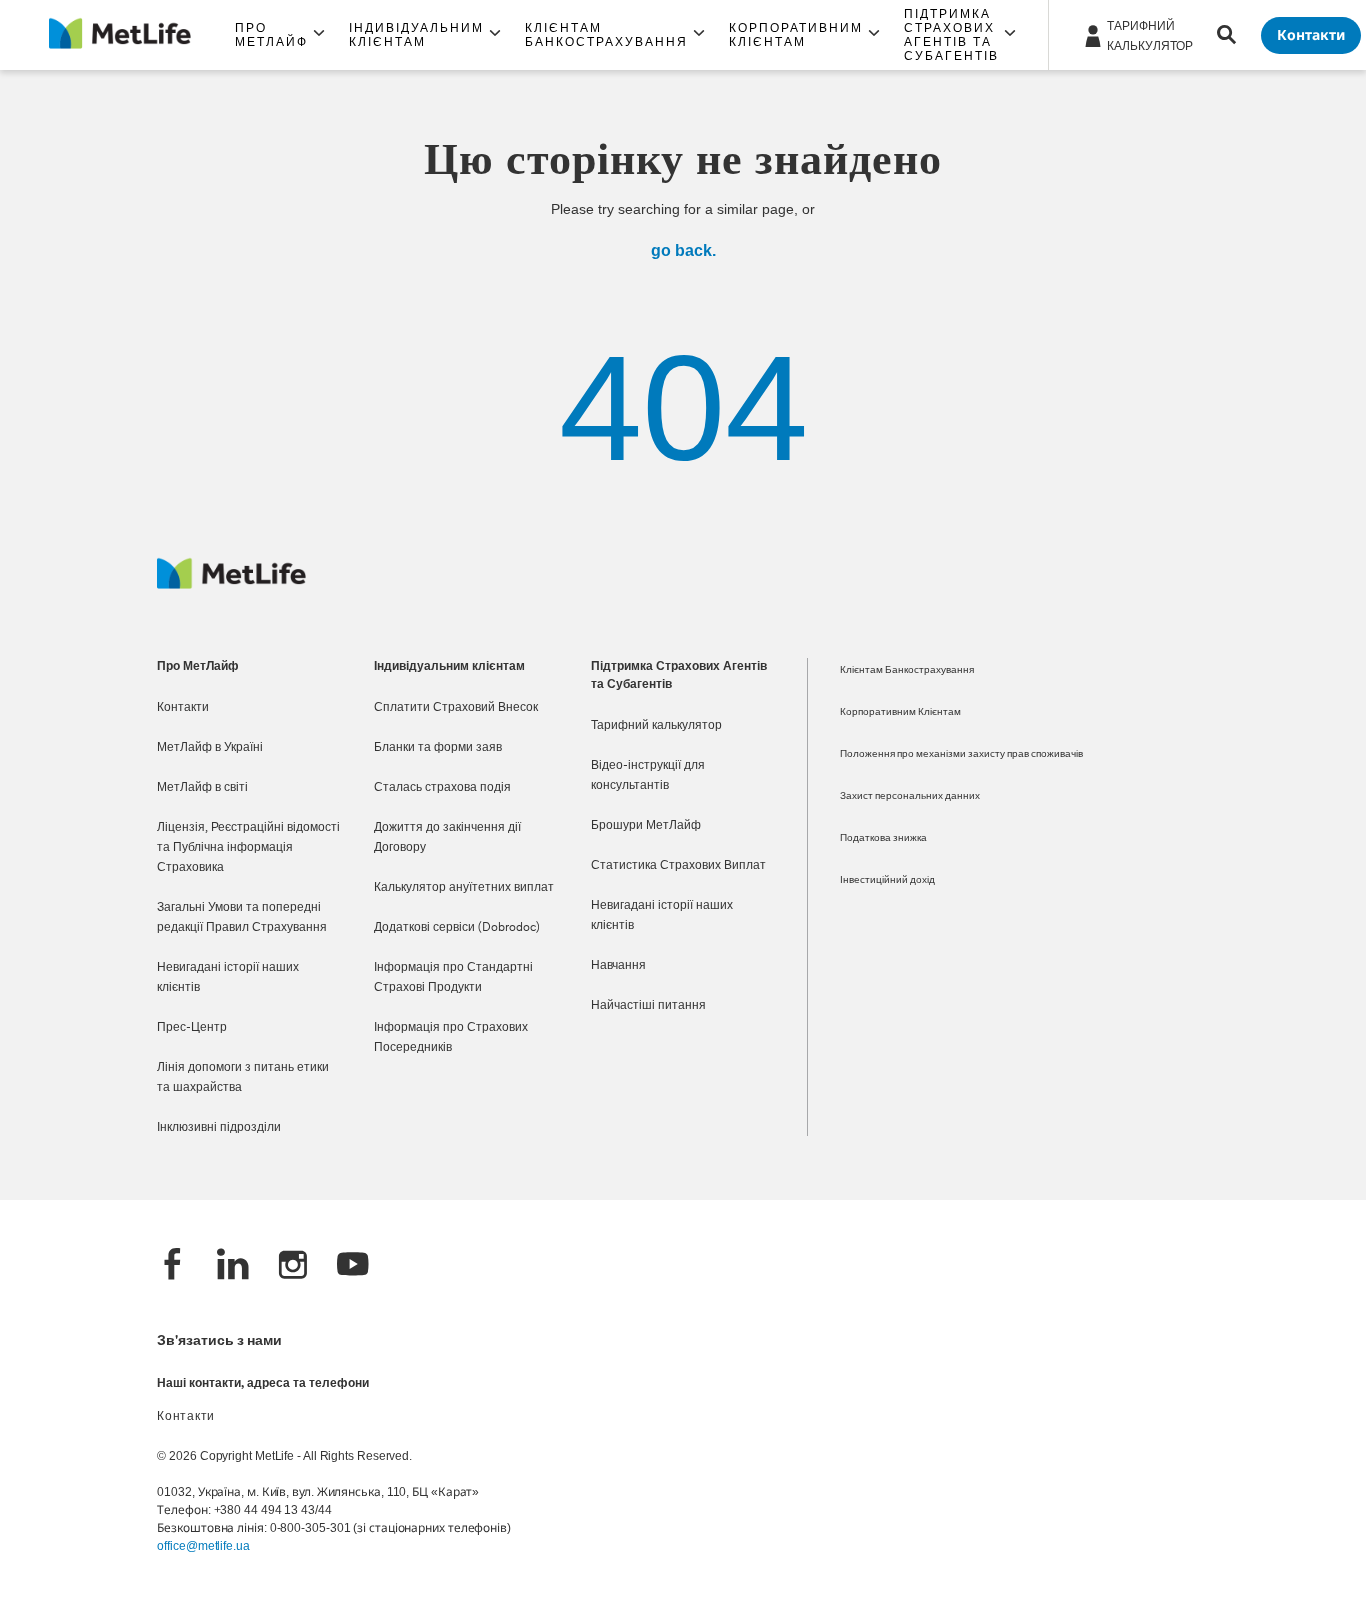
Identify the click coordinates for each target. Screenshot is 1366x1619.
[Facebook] (173, 1266)
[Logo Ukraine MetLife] (231, 584)
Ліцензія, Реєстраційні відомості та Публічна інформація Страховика (248, 848)
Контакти (183, 708)
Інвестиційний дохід (887, 880)
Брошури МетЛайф (646, 826)
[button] (280, 35)
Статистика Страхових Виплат (678, 866)
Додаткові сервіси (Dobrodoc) (457, 928)
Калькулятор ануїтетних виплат (464, 888)
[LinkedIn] (233, 1266)
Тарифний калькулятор (656, 726)
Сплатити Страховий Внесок (456, 708)
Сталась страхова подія (442, 788)
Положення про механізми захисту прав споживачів (961, 754)
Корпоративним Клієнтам (900, 712)
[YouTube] (353, 1266)
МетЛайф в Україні (210, 748)
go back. (683, 250)
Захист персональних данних (910, 796)
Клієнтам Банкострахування (907, 670)
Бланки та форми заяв (438, 748)
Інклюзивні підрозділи (219, 1128)
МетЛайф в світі (202, 788)
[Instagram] (293, 1266)
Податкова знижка (883, 838)
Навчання (618, 966)
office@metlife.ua (203, 1546)
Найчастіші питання (648, 1006)
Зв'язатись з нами (219, 1341)
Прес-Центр (192, 1028)
